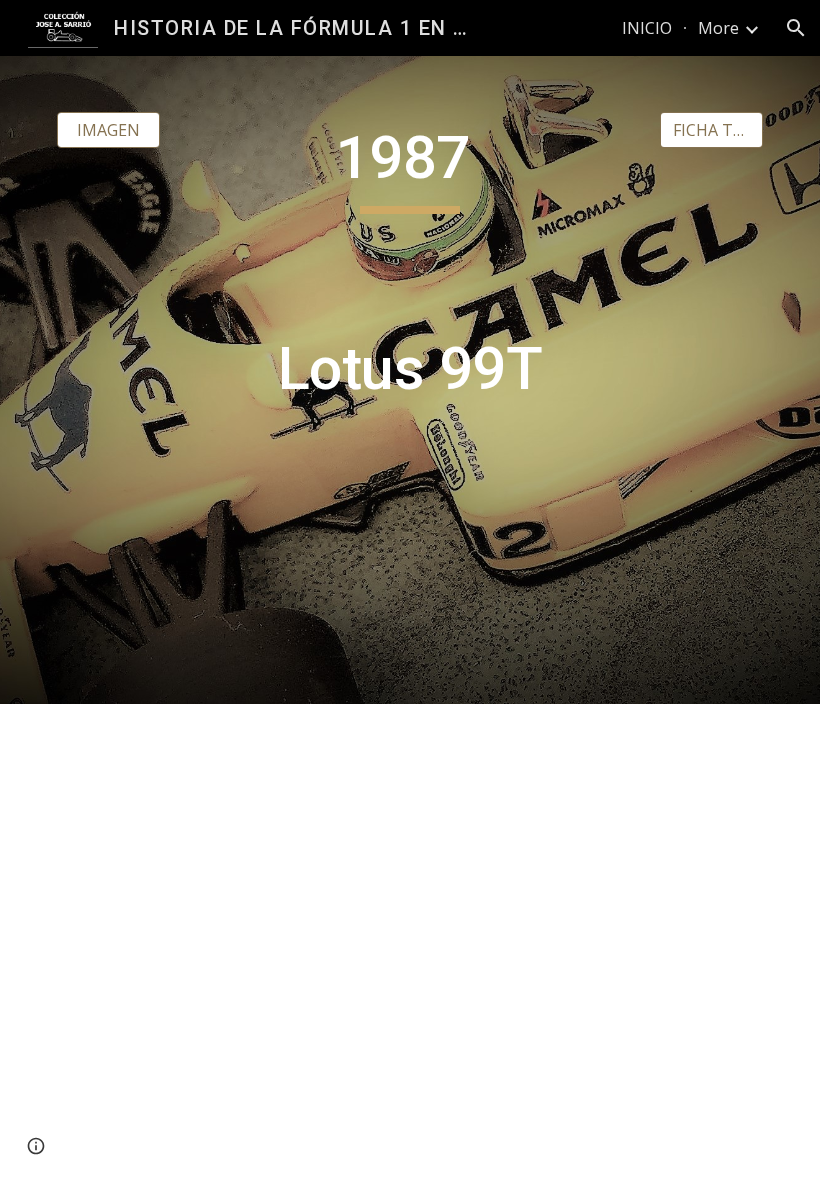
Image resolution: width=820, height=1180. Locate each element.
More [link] (718, 28)
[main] (410, 380)
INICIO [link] (647, 28)
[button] (796, 28)
